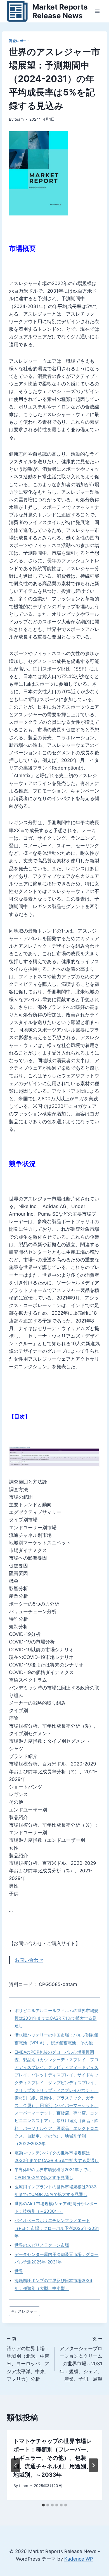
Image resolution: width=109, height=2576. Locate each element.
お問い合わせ (29, 1960)
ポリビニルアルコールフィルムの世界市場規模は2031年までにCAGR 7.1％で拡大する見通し (56, 2018)
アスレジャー (24, 2311)
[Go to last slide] (16, 2465)
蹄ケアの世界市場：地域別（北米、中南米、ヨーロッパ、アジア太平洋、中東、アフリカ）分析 (28, 2359)
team (19, 119)
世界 (19, 2271)
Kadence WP (79, 2559)
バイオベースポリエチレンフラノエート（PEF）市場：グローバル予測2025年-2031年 (57, 2228)
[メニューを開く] (97, 11)
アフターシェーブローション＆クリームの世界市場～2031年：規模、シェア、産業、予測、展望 (81, 2359)
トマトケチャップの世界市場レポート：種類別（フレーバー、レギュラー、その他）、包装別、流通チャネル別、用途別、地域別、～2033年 (53, 2458)
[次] (93, 2465)
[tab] (43, 2505)
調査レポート (20, 41)
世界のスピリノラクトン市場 (42, 2245)
